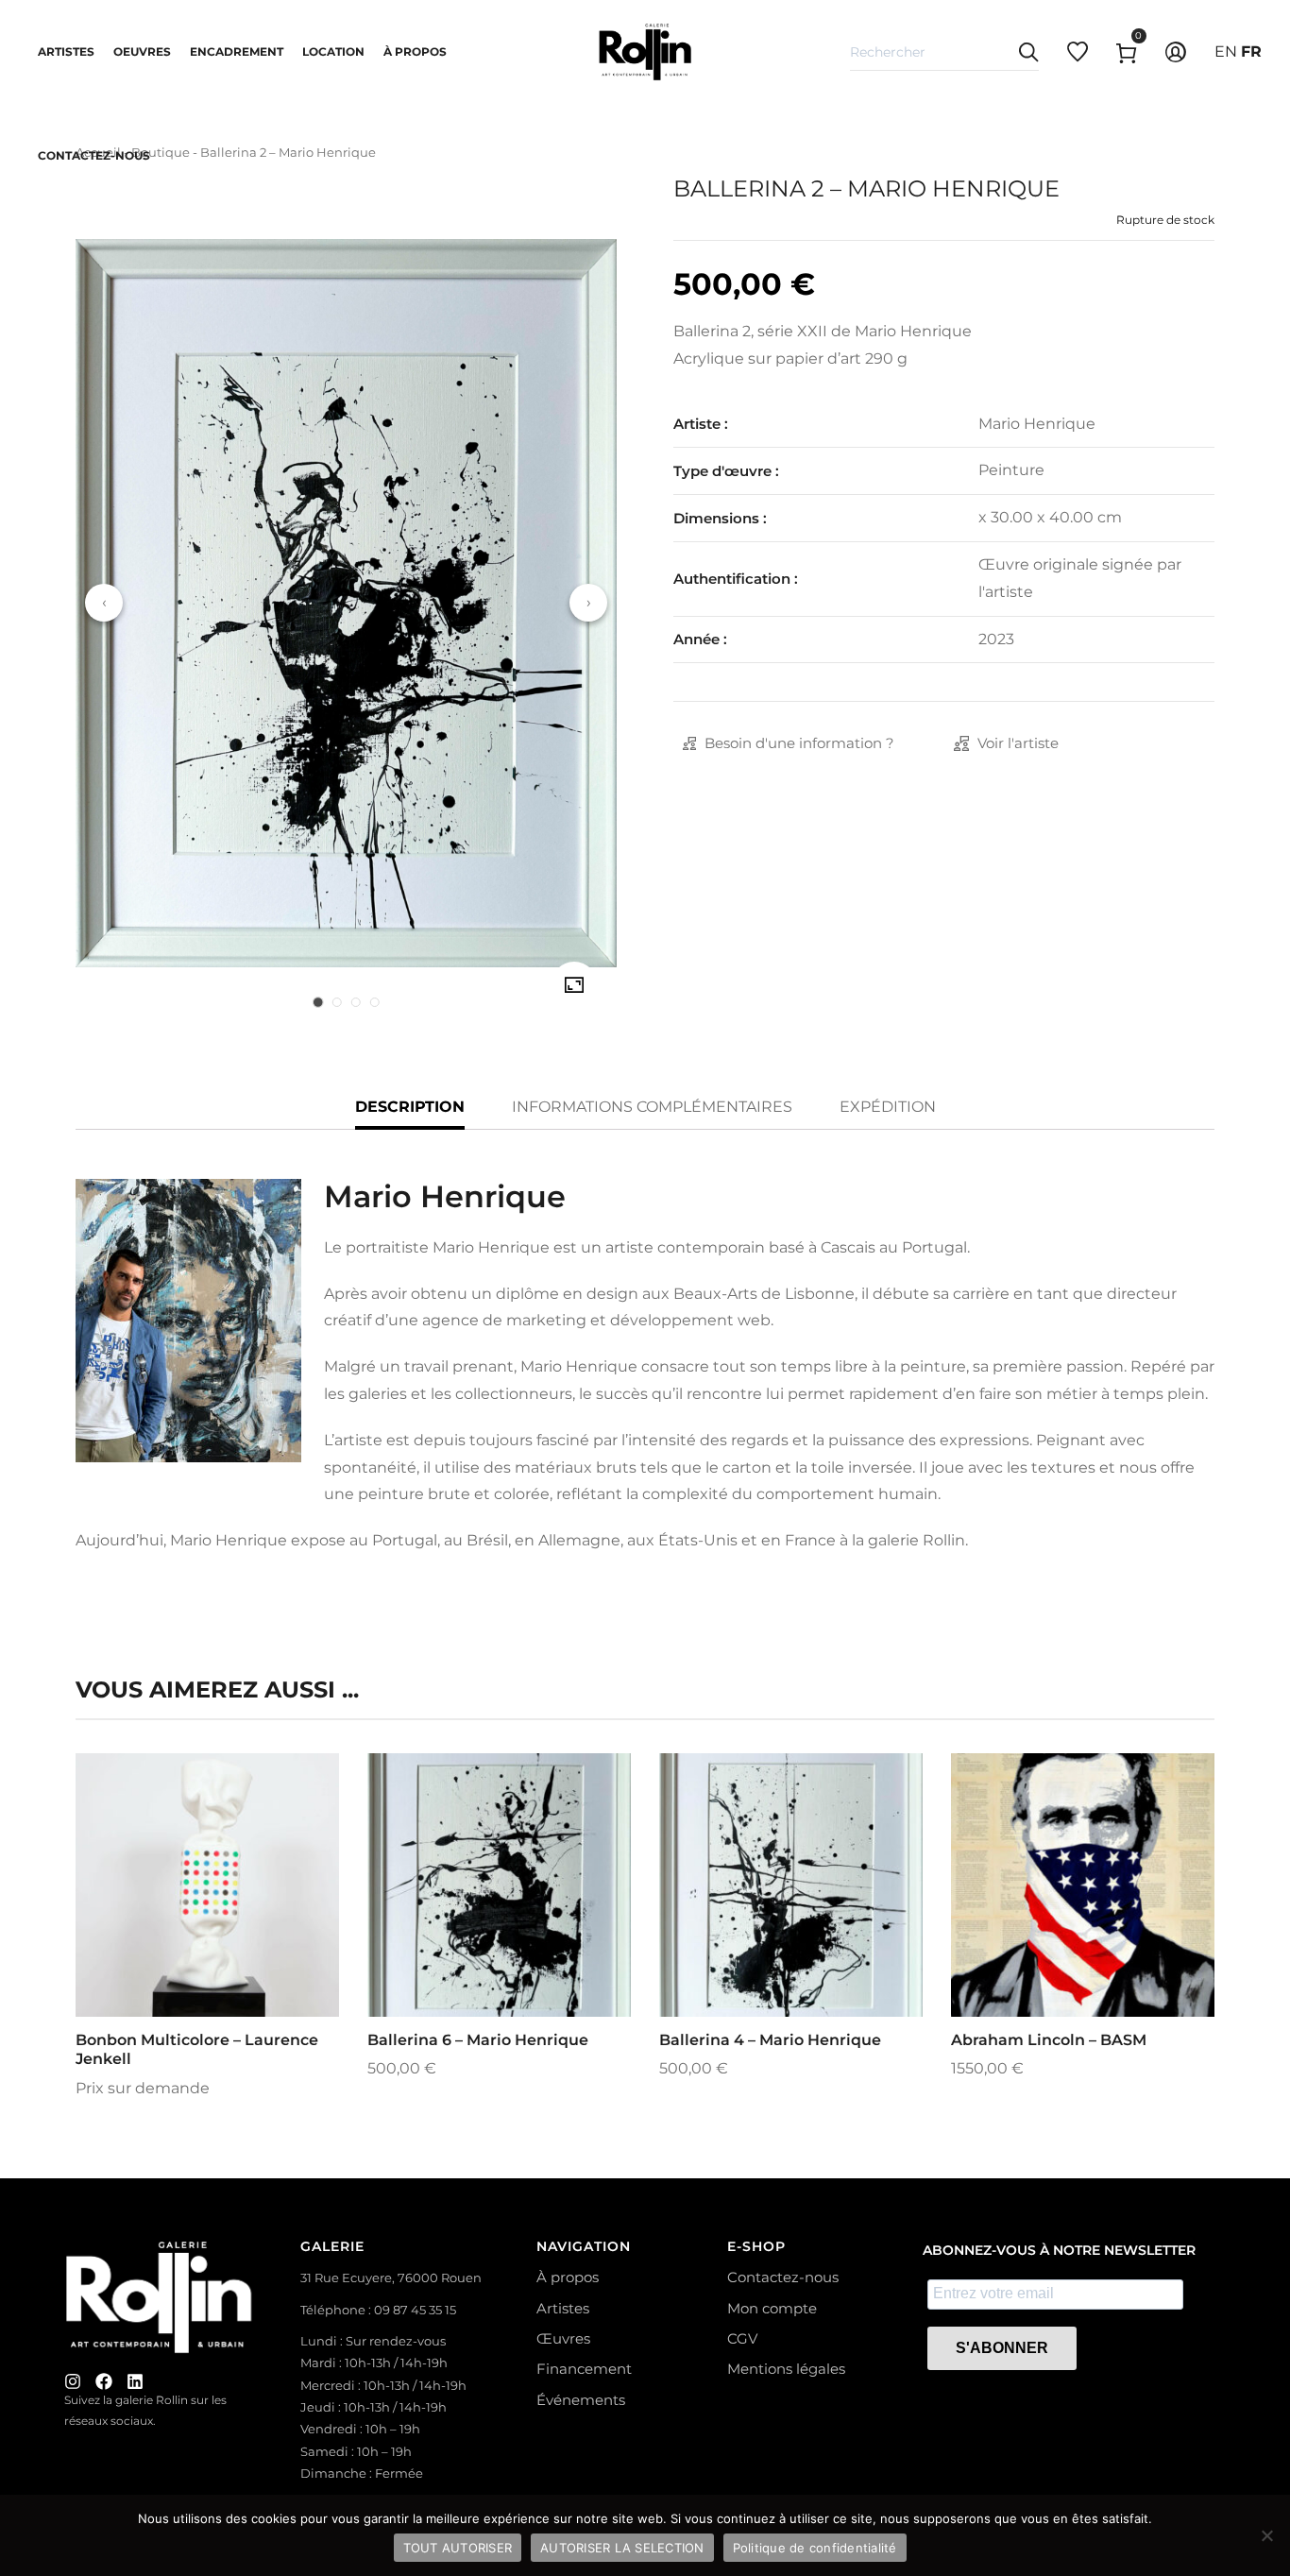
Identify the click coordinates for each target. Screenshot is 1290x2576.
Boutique (161, 152)
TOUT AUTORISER (458, 2548)
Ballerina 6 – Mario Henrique (478, 2040)
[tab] (318, 1002)
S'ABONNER (1002, 2348)
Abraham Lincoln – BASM (1049, 2040)
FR (1251, 51)
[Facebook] (104, 2381)
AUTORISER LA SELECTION (622, 2548)
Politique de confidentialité (815, 2548)
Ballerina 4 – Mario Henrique (770, 2040)
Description (410, 1107)
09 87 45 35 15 (415, 2310)
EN (1226, 51)
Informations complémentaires (652, 1107)
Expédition (888, 1107)
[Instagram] (73, 2381)
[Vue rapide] (182, 1929)
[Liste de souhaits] (233, 1929)
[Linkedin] (135, 2381)
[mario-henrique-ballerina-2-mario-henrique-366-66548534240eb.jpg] (574, 985)
